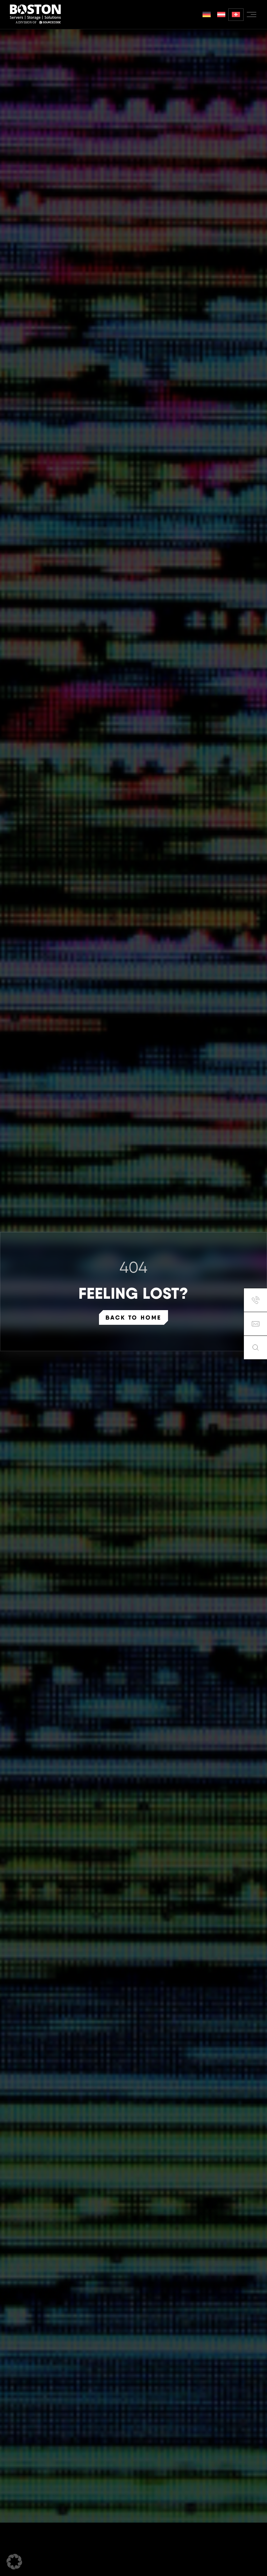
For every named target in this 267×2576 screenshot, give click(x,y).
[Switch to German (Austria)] (221, 15)
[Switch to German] (207, 15)
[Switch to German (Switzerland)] (236, 15)
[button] (14, 2562)
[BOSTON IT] (35, 14)
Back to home (133, 1317)
